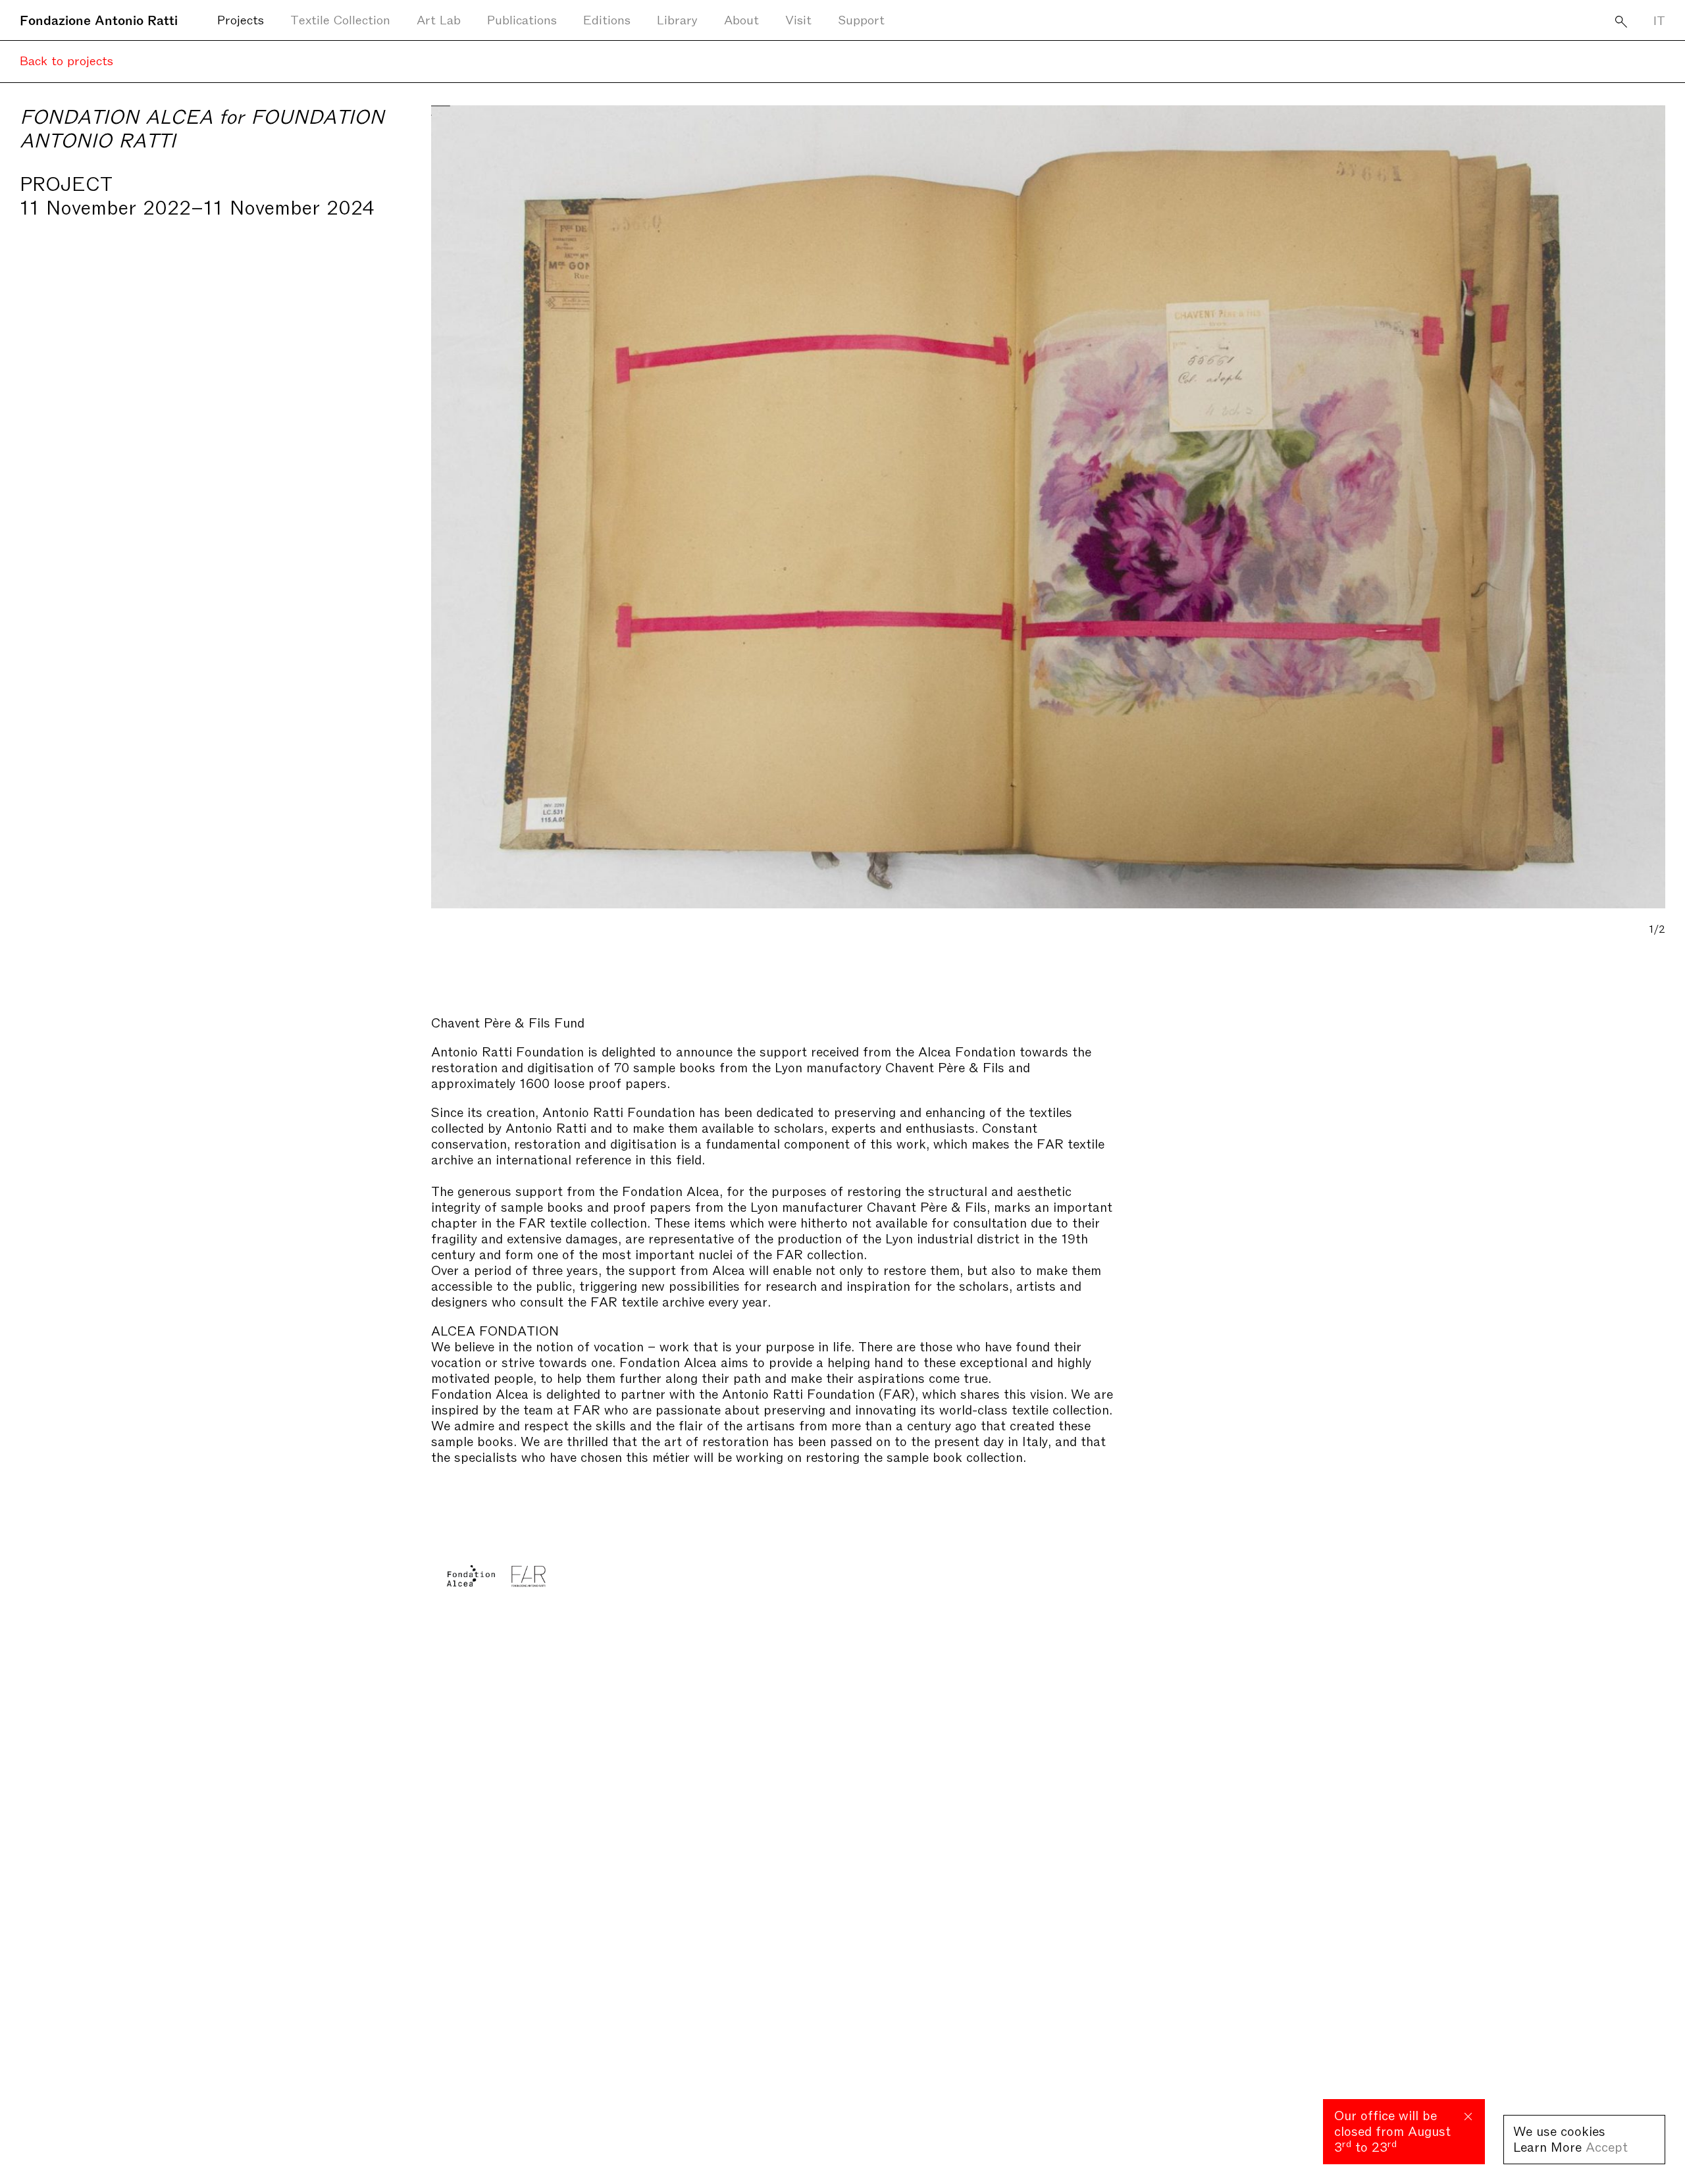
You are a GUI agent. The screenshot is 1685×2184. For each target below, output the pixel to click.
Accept (1607, 2146)
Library (677, 19)
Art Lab (439, 19)
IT (1659, 19)
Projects (241, 19)
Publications (522, 19)
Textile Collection (340, 19)
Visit (798, 19)
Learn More (1547, 2146)
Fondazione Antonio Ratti (99, 19)
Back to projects (66, 60)
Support (861, 19)
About (741, 19)
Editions (607, 19)
